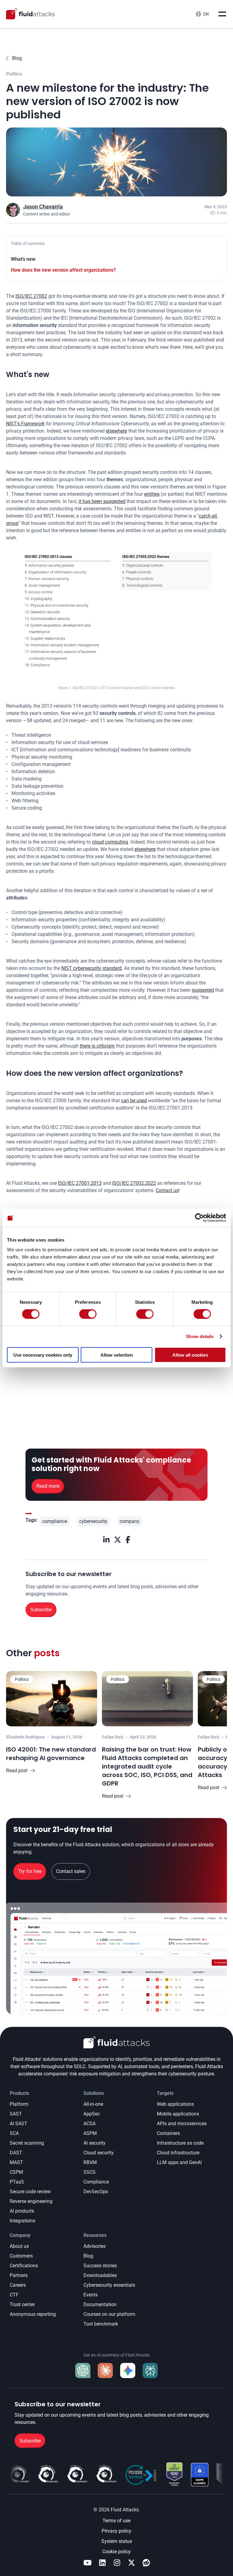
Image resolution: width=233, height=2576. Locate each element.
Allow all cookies (190, 1355)
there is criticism (97, 1046)
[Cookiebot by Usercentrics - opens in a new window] (199, 1218)
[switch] (88, 1314)
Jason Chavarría (43, 207)
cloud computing (110, 842)
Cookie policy (116, 2552)
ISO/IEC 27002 (31, 296)
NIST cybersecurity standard (91, 968)
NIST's (25, 424)
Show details (200, 1336)
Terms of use (116, 2521)
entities (152, 494)
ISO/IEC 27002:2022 (134, 1183)
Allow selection (117, 1355)
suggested (203, 990)
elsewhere (116, 431)
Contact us (167, 1190)
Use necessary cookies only (43, 1355)
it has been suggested (102, 501)
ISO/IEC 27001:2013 (80, 1183)
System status (117, 2541)
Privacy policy (116, 2531)
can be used (134, 1101)
